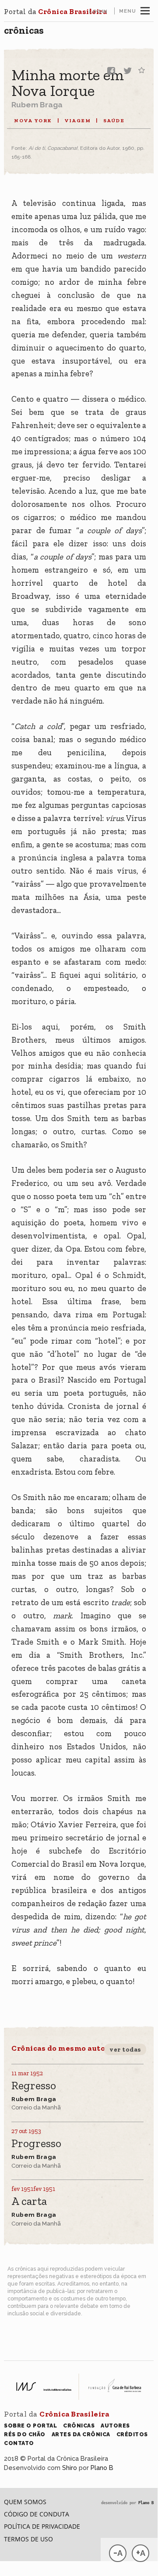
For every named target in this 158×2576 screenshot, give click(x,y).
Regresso (34, 2086)
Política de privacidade (42, 2526)
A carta (29, 2202)
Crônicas (24, 30)
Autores (115, 2426)
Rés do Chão (25, 2434)
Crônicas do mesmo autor (60, 2048)
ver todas (125, 2049)
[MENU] (145, 10)
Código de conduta (37, 2514)
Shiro (70, 2468)
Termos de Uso (28, 2539)
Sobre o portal (30, 2426)
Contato (19, 2443)
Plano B (102, 2468)
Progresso (36, 2144)
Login (98, 11)
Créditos (132, 2434)
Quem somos (25, 2502)
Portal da (55, 11)
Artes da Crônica (81, 2434)
